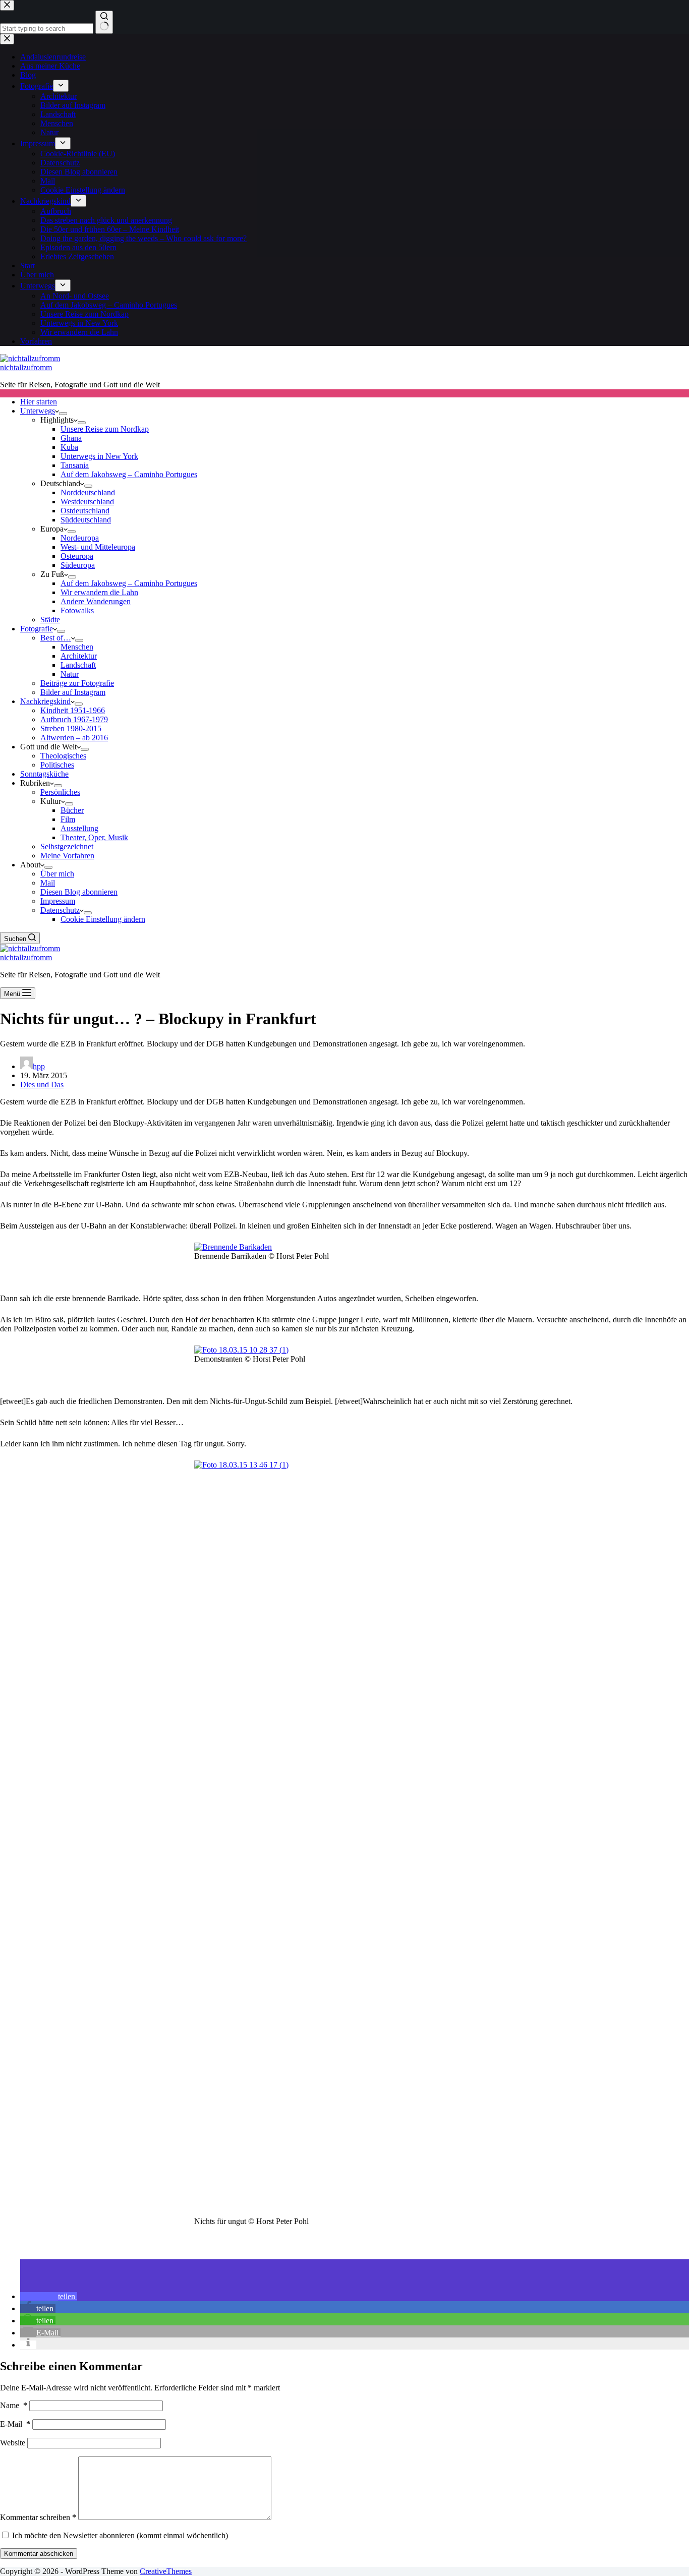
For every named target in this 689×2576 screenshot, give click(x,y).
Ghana (71, 438)
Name (14, 2405)
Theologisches (63, 756)
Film (68, 819)
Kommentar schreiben (38, 2517)
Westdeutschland (87, 502)
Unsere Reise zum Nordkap (105, 429)
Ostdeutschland (85, 511)
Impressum (58, 901)
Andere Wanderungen (96, 601)
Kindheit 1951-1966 (73, 710)
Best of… (56, 638)
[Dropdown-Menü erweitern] (63, 414)
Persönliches (60, 792)
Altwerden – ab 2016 (74, 738)
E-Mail (15, 2424)
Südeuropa (78, 565)
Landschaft (78, 665)
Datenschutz (60, 910)
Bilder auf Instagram (73, 692)
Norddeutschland (88, 492)
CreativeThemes (166, 2571)
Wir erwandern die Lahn (99, 592)
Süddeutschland (86, 520)
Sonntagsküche (44, 774)
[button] (49, 2296)
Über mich (57, 874)
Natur (70, 674)
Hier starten (39, 402)
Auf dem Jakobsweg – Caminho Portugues (129, 474)
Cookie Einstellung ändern (103, 919)
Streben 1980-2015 (71, 728)
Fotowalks (77, 610)
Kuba (69, 447)
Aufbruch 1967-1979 (74, 719)
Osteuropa (77, 556)
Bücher (72, 810)
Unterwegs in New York (99, 456)
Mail (48, 883)
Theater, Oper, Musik (94, 837)
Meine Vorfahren (67, 856)
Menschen (77, 647)
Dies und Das (42, 1085)
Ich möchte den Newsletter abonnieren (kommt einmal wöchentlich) (119, 2535)
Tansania (75, 465)
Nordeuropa (80, 538)
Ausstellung (79, 828)
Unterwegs (38, 411)
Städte (50, 620)
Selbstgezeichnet (67, 846)
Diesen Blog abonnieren (79, 892)
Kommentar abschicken (39, 2554)
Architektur (79, 656)
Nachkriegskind (45, 701)
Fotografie (37, 629)
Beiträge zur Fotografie (77, 683)
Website (13, 2443)
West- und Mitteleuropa (98, 547)
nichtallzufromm (26, 367)
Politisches (57, 765)
